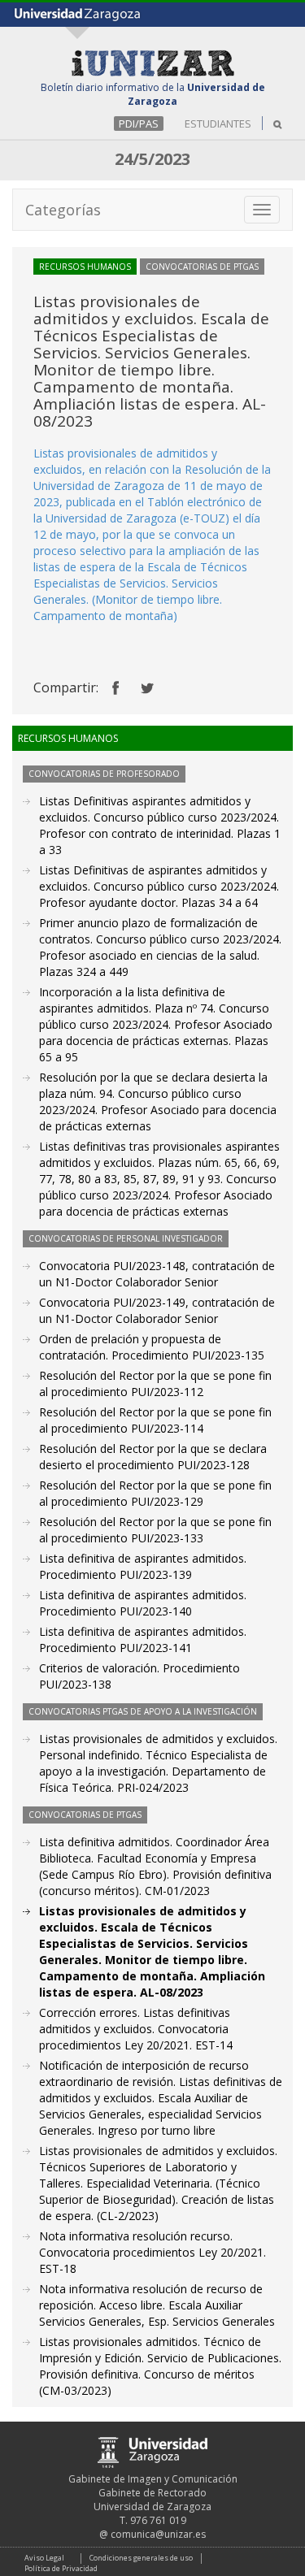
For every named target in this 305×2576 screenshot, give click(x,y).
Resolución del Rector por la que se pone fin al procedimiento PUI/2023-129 (155, 1493)
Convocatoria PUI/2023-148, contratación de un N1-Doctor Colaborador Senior (157, 1274)
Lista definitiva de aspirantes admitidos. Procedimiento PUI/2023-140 (143, 1603)
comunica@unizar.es (158, 2534)
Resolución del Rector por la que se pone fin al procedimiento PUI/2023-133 (155, 1530)
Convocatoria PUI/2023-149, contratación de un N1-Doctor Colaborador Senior (157, 1310)
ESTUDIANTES (218, 124)
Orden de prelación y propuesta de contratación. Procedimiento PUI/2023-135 (152, 1347)
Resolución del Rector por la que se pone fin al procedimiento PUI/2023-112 (155, 1383)
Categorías (63, 210)
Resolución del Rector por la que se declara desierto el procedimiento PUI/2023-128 (153, 1457)
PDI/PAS (139, 124)
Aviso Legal (44, 2558)
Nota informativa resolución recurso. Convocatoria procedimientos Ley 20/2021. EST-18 (152, 2252)
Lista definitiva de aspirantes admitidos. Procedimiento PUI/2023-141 (143, 1639)
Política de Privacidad (61, 2568)
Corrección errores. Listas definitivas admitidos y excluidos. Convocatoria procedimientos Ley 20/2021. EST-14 (136, 2029)
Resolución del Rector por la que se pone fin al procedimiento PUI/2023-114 (155, 1420)
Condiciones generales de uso (141, 2558)
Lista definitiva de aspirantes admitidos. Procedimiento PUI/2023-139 (143, 1566)
